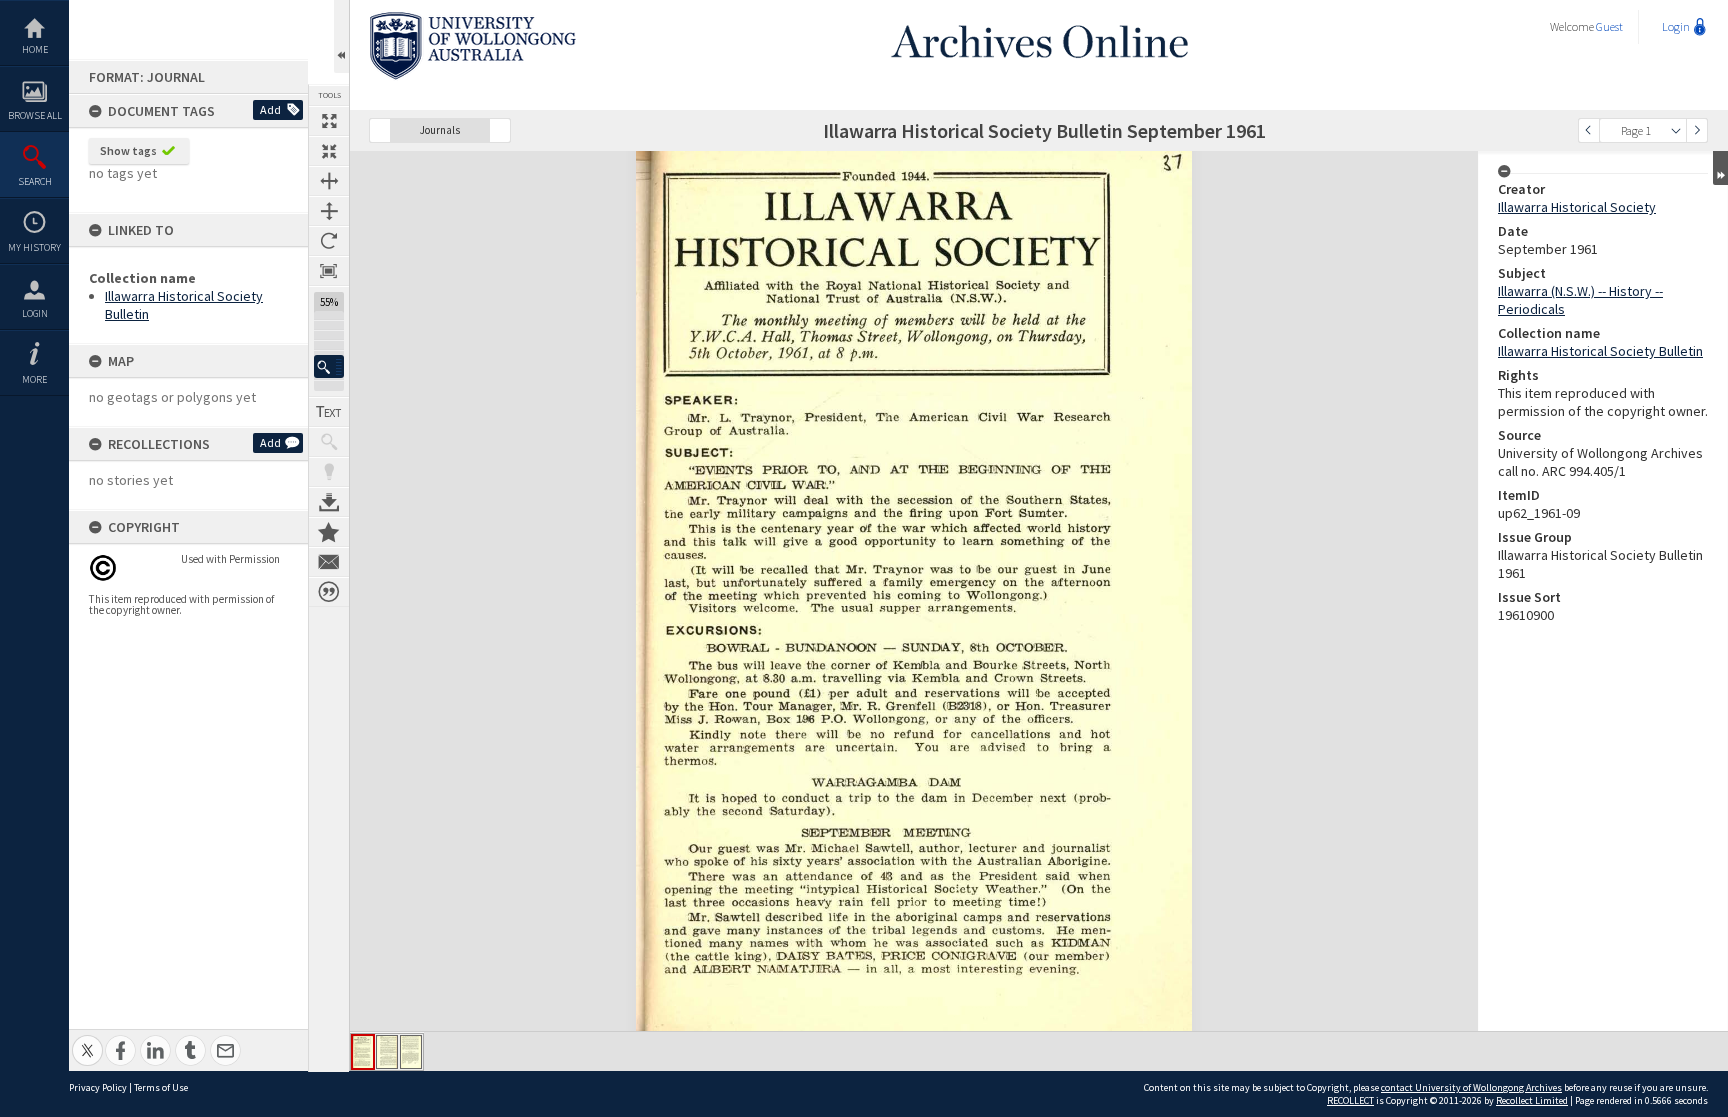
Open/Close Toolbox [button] (341, 36)
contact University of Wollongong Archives (1471, 1087)
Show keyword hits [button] (329, 442)
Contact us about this (329, 562)
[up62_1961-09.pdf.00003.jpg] (411, 1052)
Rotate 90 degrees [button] (329, 241)
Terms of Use (161, 1087)
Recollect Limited (1532, 1100)
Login (35, 313)
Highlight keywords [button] (329, 472)
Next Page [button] (1697, 130)
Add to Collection (329, 532)
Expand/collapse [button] (1720, 168)
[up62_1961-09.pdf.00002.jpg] (387, 1052)
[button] (329, 366)
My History (34, 247)
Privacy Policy (98, 1087)
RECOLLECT (1350, 1100)
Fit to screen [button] (329, 151)
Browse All (35, 115)
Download (329, 502)
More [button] (34, 379)
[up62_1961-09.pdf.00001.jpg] (363, 1052)
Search (35, 181)
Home (35, 49)
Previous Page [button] (1589, 130)
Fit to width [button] (329, 181)
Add (270, 109)
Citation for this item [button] (329, 592)
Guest (1609, 26)
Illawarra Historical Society (1577, 207)
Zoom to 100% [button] (329, 271)
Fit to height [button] (329, 211)
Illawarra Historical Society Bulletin (1600, 351)
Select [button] (1676, 130)
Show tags (128, 150)
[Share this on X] (87, 1039)
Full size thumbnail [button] (329, 121)
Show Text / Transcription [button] (329, 412)
